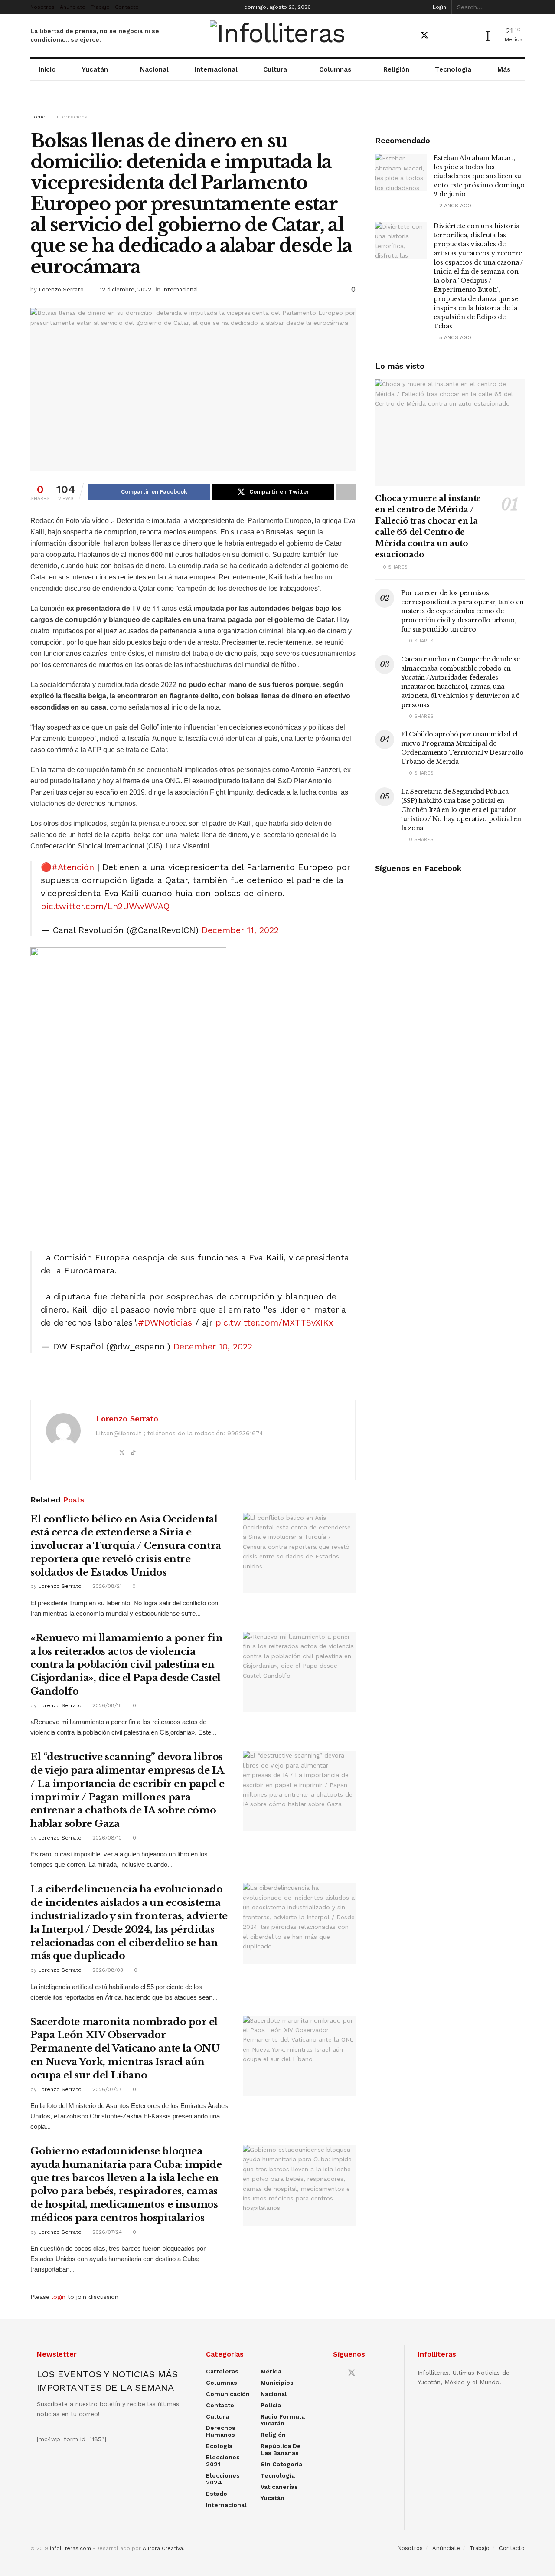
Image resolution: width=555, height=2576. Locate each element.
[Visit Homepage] (278, 36)
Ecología (219, 2446)
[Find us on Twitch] (470, 36)
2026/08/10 (106, 1838)
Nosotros (42, 7)
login (59, 2297)
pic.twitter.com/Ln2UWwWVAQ (105, 906)
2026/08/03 (107, 1970)
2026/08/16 (106, 1705)
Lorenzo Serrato (61, 290)
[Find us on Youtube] (440, 36)
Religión (396, 69)
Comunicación (228, 2394)
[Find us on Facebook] (409, 36)
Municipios (277, 2383)
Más (504, 69)
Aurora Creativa (163, 2548)
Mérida (271, 2371)
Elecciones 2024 (223, 2479)
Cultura (275, 69)
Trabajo (100, 7)
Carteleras (222, 2371)
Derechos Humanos (221, 2431)
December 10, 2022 (213, 1346)
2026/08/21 (106, 1586)
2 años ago (454, 206)
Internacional (216, 69)
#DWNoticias (165, 1322)
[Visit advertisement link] (277, 105)
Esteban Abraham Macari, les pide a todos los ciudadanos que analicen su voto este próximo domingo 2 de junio (479, 176)
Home (38, 117)
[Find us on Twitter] (424, 36)
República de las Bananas (281, 2449)
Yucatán (95, 69)
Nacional (154, 69)
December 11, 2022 (240, 930)
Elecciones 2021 (223, 2461)
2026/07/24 (106, 2232)
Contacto (127, 7)
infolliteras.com (70, 2548)
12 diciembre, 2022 (126, 290)
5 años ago (454, 337)
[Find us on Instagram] (455, 36)
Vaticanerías (279, 2487)
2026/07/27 (106, 2089)
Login (439, 7)
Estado (217, 2494)
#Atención (73, 867)
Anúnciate (73, 7)
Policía (271, 2405)
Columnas (335, 69)
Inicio (47, 69)
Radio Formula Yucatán (283, 2420)
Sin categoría (281, 2464)
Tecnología (453, 69)
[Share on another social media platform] (346, 492)
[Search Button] (520, 7)
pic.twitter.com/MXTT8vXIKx (274, 1322)
